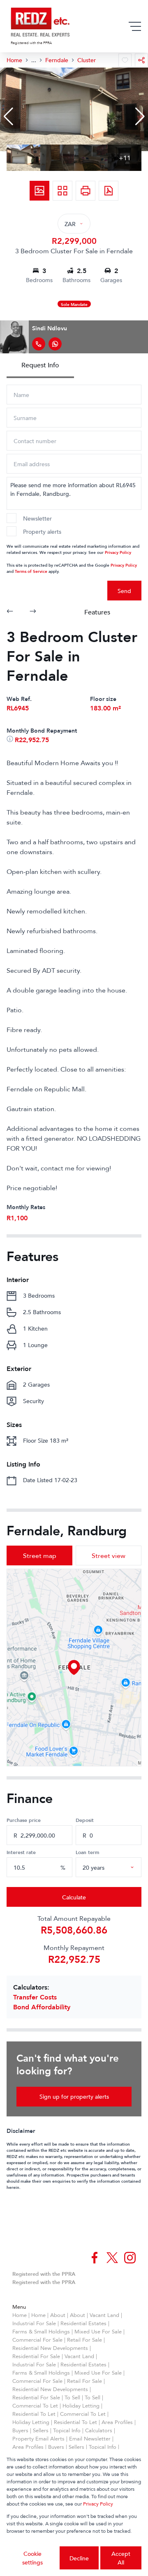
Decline (79, 2558)
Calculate (74, 1897)
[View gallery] (39, 191)
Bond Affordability (42, 2007)
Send (124, 591)
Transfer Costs (35, 1997)
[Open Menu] (135, 26)
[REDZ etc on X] (112, 2258)
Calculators (99, 2430)
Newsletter (37, 518)
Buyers (20, 2430)
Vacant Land (104, 2315)
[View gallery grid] (62, 191)
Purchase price (24, 1820)
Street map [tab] (40, 1555)
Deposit (85, 1820)
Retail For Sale (84, 2340)
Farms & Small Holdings (41, 2331)
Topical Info (67, 2430)
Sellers (41, 2430)
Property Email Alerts (38, 2438)
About (58, 2315)
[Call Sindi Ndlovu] (39, 344)
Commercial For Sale (37, 2340)
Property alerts (42, 531)
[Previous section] (10, 612)
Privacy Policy (118, 552)
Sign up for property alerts (74, 2096)
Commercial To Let (35, 2406)
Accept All (121, 2558)
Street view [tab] (109, 1555)
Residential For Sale (36, 2356)
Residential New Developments (50, 2348)
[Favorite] (125, 60)
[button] (8, 117)
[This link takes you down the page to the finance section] (11, 740)
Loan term (87, 1852)
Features (97, 612)
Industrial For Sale (34, 2323)
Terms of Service (31, 571)
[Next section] (33, 612)
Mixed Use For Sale (98, 2331)
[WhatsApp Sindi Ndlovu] (55, 344)
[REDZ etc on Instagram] (130, 2258)
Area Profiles (117, 2422)
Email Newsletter (90, 2438)
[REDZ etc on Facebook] (95, 2258)
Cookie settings (32, 2558)
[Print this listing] (86, 191)
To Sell (72, 2397)
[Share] (141, 60)
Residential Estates (83, 2323)
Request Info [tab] (40, 365)
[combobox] (118, 1867)
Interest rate (21, 1852)
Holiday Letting (81, 2406)
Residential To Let (34, 2414)
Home (20, 2315)
